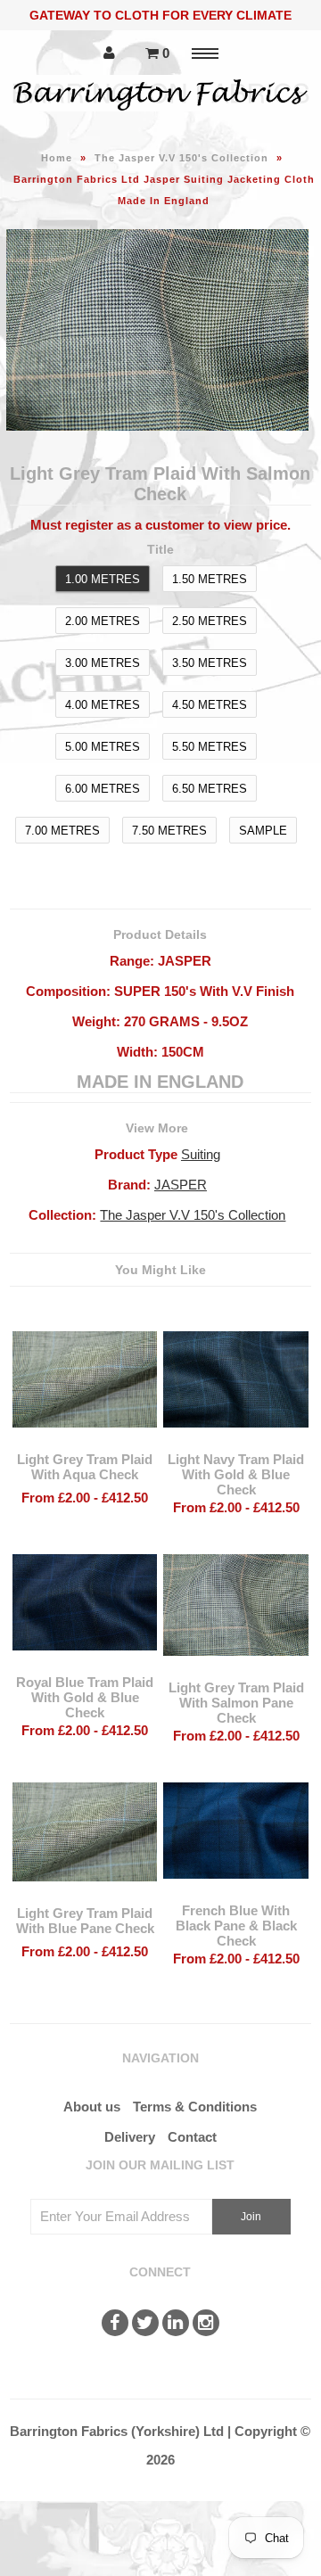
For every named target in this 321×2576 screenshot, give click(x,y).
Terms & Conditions (195, 2107)
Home (57, 158)
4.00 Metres (103, 705)
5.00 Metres (103, 747)
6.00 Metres (103, 789)
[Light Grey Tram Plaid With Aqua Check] (85, 1440)
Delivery (130, 2137)
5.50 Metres (210, 747)
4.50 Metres (210, 705)
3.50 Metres (210, 663)
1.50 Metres (210, 579)
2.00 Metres (103, 621)
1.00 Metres (103, 579)
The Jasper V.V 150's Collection (181, 158)
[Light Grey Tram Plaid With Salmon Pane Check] (235, 1669)
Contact (192, 2137)
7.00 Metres (62, 831)
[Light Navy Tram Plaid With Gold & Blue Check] (235, 1440)
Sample (263, 831)
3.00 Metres (103, 663)
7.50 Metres (169, 831)
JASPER (181, 1185)
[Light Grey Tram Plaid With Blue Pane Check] (85, 1894)
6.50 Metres (210, 789)
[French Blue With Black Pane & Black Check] (235, 1892)
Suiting (201, 1154)
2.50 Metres (210, 621)
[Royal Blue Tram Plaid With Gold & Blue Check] (85, 1663)
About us (92, 2107)
